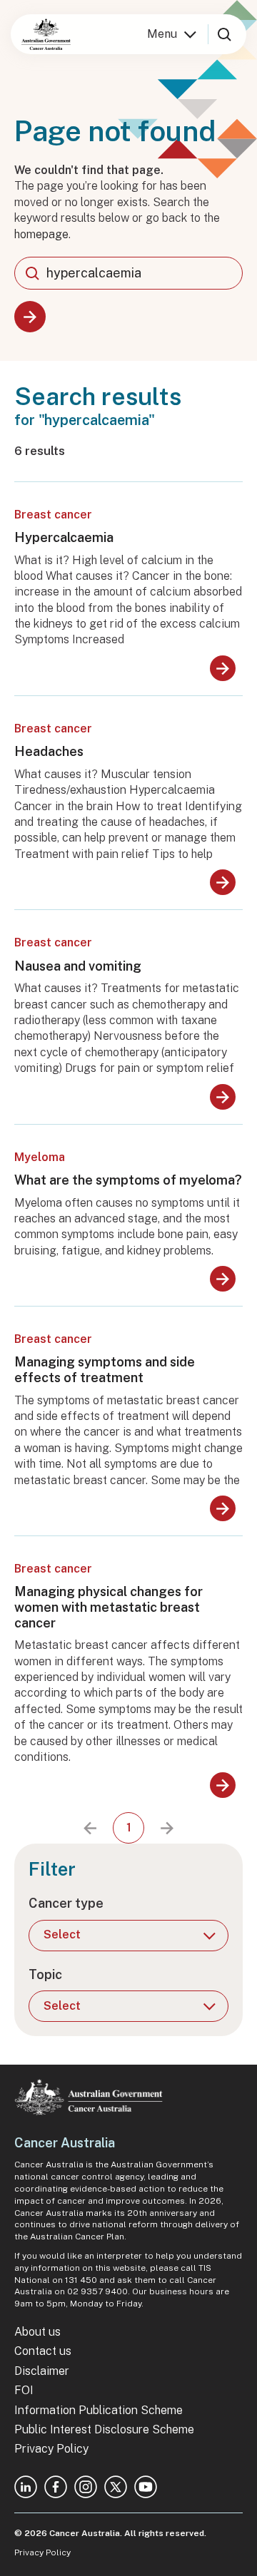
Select (62, 1934)
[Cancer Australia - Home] (46, 34)
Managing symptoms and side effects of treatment (105, 1370)
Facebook (56, 2487)
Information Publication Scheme (99, 2410)
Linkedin (26, 2487)
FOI (24, 2390)
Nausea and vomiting (78, 966)
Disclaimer (42, 2371)
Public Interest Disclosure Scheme (104, 2429)
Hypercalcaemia (64, 537)
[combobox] (128, 273)
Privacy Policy (51, 2449)
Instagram (86, 2487)
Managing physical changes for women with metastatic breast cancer (109, 1607)
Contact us (43, 2351)
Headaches (49, 751)
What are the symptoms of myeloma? (128, 1180)
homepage (41, 234)
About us (37, 2332)
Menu (162, 34)
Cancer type (66, 1903)
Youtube (146, 2487)
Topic (45, 1974)
